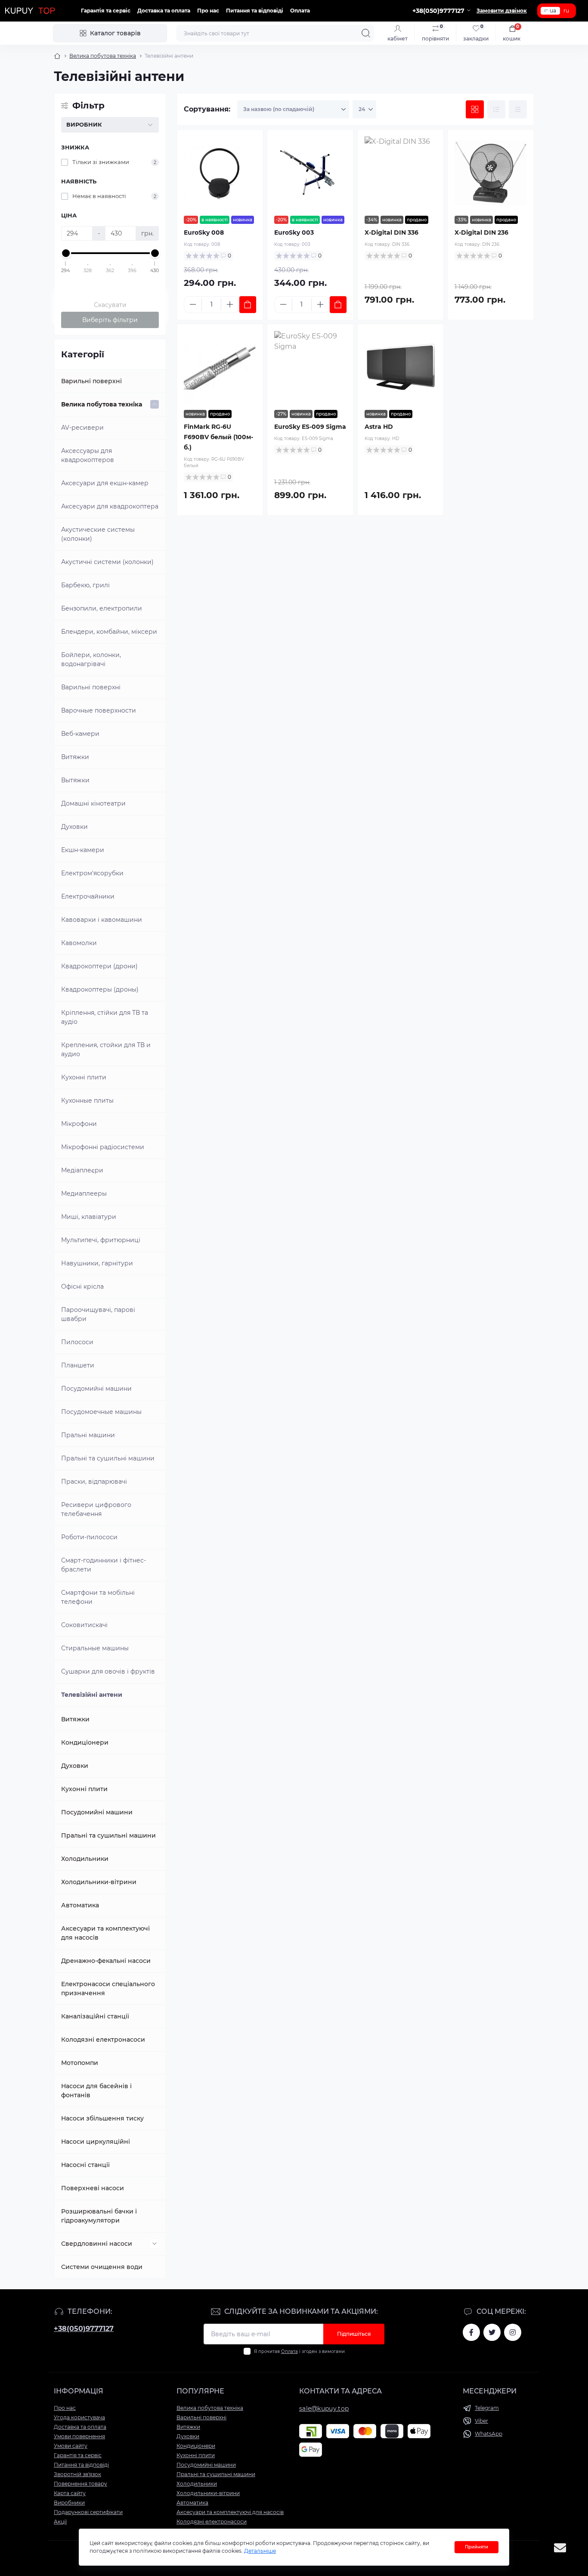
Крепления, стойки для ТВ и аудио (106, 1049)
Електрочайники (88, 896)
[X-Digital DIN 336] (401, 173)
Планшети (78, 1365)
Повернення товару (80, 2484)
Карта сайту (70, 2493)
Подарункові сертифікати (88, 2512)
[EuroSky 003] (310, 173)
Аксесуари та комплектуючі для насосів (105, 1933)
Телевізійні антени (92, 1695)
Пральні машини (88, 1435)
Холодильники (85, 1859)
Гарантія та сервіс (106, 11)
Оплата (300, 11)
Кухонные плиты (87, 1100)
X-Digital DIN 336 (391, 232)
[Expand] (155, 404)
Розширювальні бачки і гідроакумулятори (99, 2216)
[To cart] (248, 305)
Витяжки (75, 757)
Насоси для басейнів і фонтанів (96, 2091)
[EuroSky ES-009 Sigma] (310, 367)
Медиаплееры (84, 1193)
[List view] (496, 109)
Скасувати (110, 305)
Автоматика (80, 1905)
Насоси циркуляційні (96, 2142)
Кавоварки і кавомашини (102, 920)
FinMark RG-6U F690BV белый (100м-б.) (218, 437)
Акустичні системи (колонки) (107, 562)
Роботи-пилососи (89, 1537)
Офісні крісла (82, 1286)
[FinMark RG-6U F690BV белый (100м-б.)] (220, 367)
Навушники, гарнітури (97, 1263)
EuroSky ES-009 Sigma (310, 427)
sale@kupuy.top (324, 2409)
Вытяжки (75, 780)
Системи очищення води (102, 2267)
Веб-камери (80, 734)
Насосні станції (85, 2165)
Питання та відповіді (255, 11)
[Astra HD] (401, 367)
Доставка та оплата (164, 11)
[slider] (66, 253)
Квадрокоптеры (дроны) (100, 989)
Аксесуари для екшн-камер (105, 483)
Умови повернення (79, 2436)
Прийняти (477, 2547)
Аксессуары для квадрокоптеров (88, 455)
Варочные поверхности (99, 710)
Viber (481, 2421)
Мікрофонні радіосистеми (103, 1147)
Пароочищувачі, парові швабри (98, 1314)
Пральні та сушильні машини (108, 1458)
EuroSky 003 (294, 232)
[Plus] (230, 304)
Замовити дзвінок (502, 11)
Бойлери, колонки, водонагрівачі (91, 659)
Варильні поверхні (91, 381)
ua (553, 11)
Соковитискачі (84, 1625)
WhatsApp (489, 2434)
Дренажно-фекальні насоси (106, 1961)
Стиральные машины (95, 1648)
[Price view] (518, 109)
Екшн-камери (83, 850)
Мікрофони (79, 1124)
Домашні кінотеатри (93, 803)
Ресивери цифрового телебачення (96, 1509)
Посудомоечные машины (101, 1412)
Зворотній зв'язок (77, 2474)
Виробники (69, 2503)
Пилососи (77, 1342)
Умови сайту (71, 2446)
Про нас (208, 11)
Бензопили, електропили (102, 608)
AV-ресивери (82, 428)
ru (566, 11)
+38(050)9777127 (84, 2329)
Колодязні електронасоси (103, 2040)
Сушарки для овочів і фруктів (108, 1671)
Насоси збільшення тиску (102, 2118)
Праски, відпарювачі (94, 1482)
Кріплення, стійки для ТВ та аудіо (105, 1017)
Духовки (74, 827)
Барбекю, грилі (85, 585)
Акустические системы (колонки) (98, 534)
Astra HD (379, 427)
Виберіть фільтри (110, 320)
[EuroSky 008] (220, 173)
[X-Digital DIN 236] (491, 173)
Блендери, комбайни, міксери (109, 632)
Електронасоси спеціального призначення (108, 1989)
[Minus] (193, 304)
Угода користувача (79, 2417)
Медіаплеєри (82, 1170)
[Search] (366, 33)
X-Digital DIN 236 (481, 232)
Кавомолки (79, 943)
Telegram (487, 2408)
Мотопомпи (80, 2063)
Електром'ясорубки (92, 873)
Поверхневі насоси (93, 2188)
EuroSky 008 (204, 232)
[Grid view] (475, 109)
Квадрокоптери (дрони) (99, 966)
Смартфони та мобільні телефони (98, 1597)
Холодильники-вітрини (99, 1882)
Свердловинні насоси (97, 2244)
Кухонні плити (84, 1077)
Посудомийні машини (96, 1389)
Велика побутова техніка (103, 56)
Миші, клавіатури (89, 1217)
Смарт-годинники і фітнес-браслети (104, 1565)
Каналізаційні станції (95, 2016)
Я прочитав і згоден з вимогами (299, 2351)
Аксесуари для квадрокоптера (110, 506)
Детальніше (260, 2551)
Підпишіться (354, 2334)
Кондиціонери (85, 1742)
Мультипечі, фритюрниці (101, 1240)
